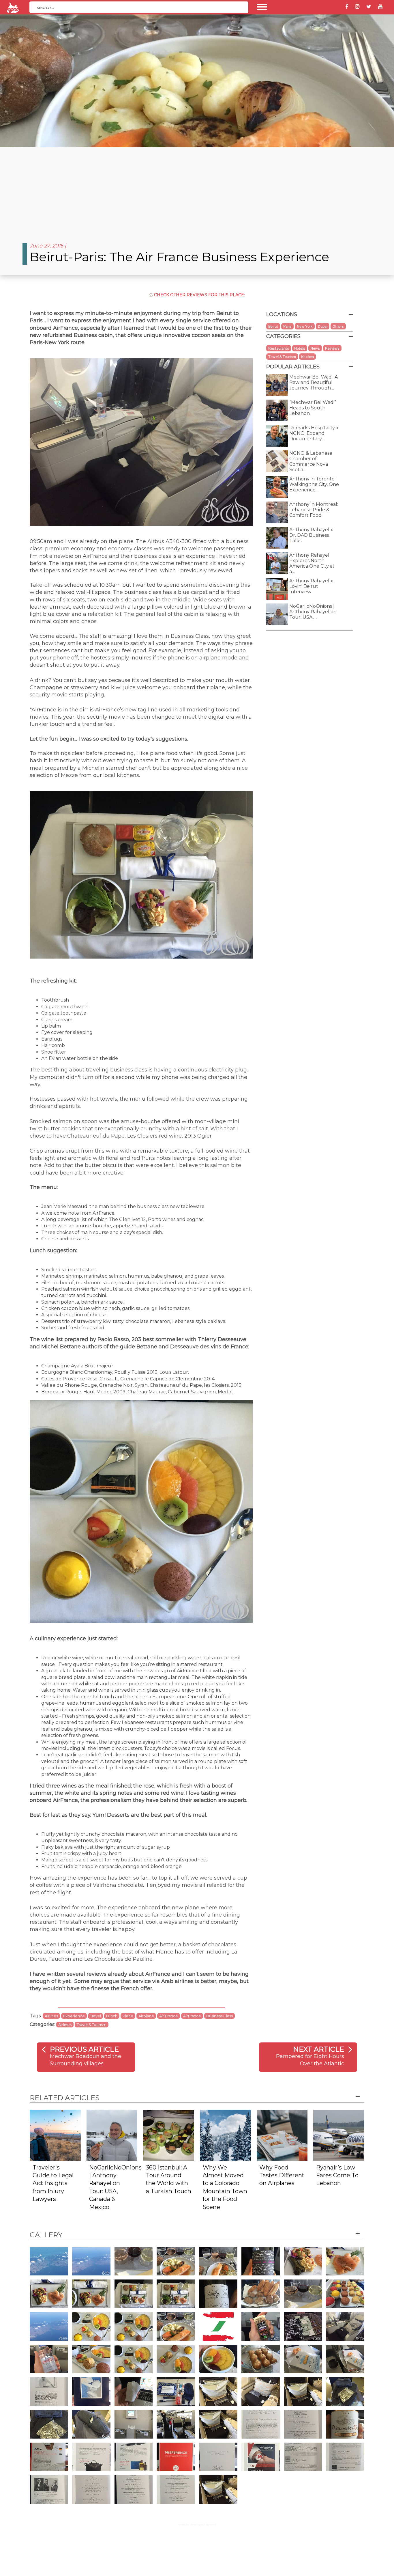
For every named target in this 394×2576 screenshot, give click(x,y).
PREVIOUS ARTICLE (84, 2049)
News (315, 348)
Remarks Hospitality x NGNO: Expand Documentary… (314, 433)
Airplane (146, 2016)
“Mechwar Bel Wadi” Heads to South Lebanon (313, 408)
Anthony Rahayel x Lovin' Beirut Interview (311, 586)
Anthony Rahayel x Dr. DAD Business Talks (311, 535)
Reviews (332, 348)
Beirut (273, 326)
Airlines (51, 2016)
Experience (74, 2016)
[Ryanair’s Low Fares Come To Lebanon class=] (339, 2135)
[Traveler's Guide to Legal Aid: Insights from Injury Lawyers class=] (55, 2135)
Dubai (323, 326)
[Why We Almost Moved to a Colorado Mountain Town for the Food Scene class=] (225, 2135)
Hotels (300, 348)
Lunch (112, 2016)
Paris (287, 326)
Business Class (219, 2016)
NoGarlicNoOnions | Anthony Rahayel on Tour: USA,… (313, 612)
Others (338, 326)
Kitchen (307, 357)
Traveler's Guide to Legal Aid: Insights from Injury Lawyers (53, 2183)
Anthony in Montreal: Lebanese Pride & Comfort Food (314, 510)
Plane (128, 2016)
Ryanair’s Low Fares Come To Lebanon (337, 2175)
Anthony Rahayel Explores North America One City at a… (312, 563)
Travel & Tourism (92, 2025)
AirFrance (192, 2016)
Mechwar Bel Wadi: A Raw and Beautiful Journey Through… (314, 382)
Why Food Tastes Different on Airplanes (282, 2175)
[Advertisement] (197, 191)
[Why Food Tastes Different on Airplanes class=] (282, 2135)
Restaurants (279, 348)
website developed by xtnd (197, 2524)
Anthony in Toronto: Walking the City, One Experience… (314, 484)
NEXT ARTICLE (319, 2049)
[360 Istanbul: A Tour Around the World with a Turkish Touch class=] (169, 2135)
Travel (95, 2016)
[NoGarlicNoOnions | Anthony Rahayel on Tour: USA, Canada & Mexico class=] (112, 2135)
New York (305, 326)
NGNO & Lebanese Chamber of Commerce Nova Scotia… (311, 461)
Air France (169, 2016)
